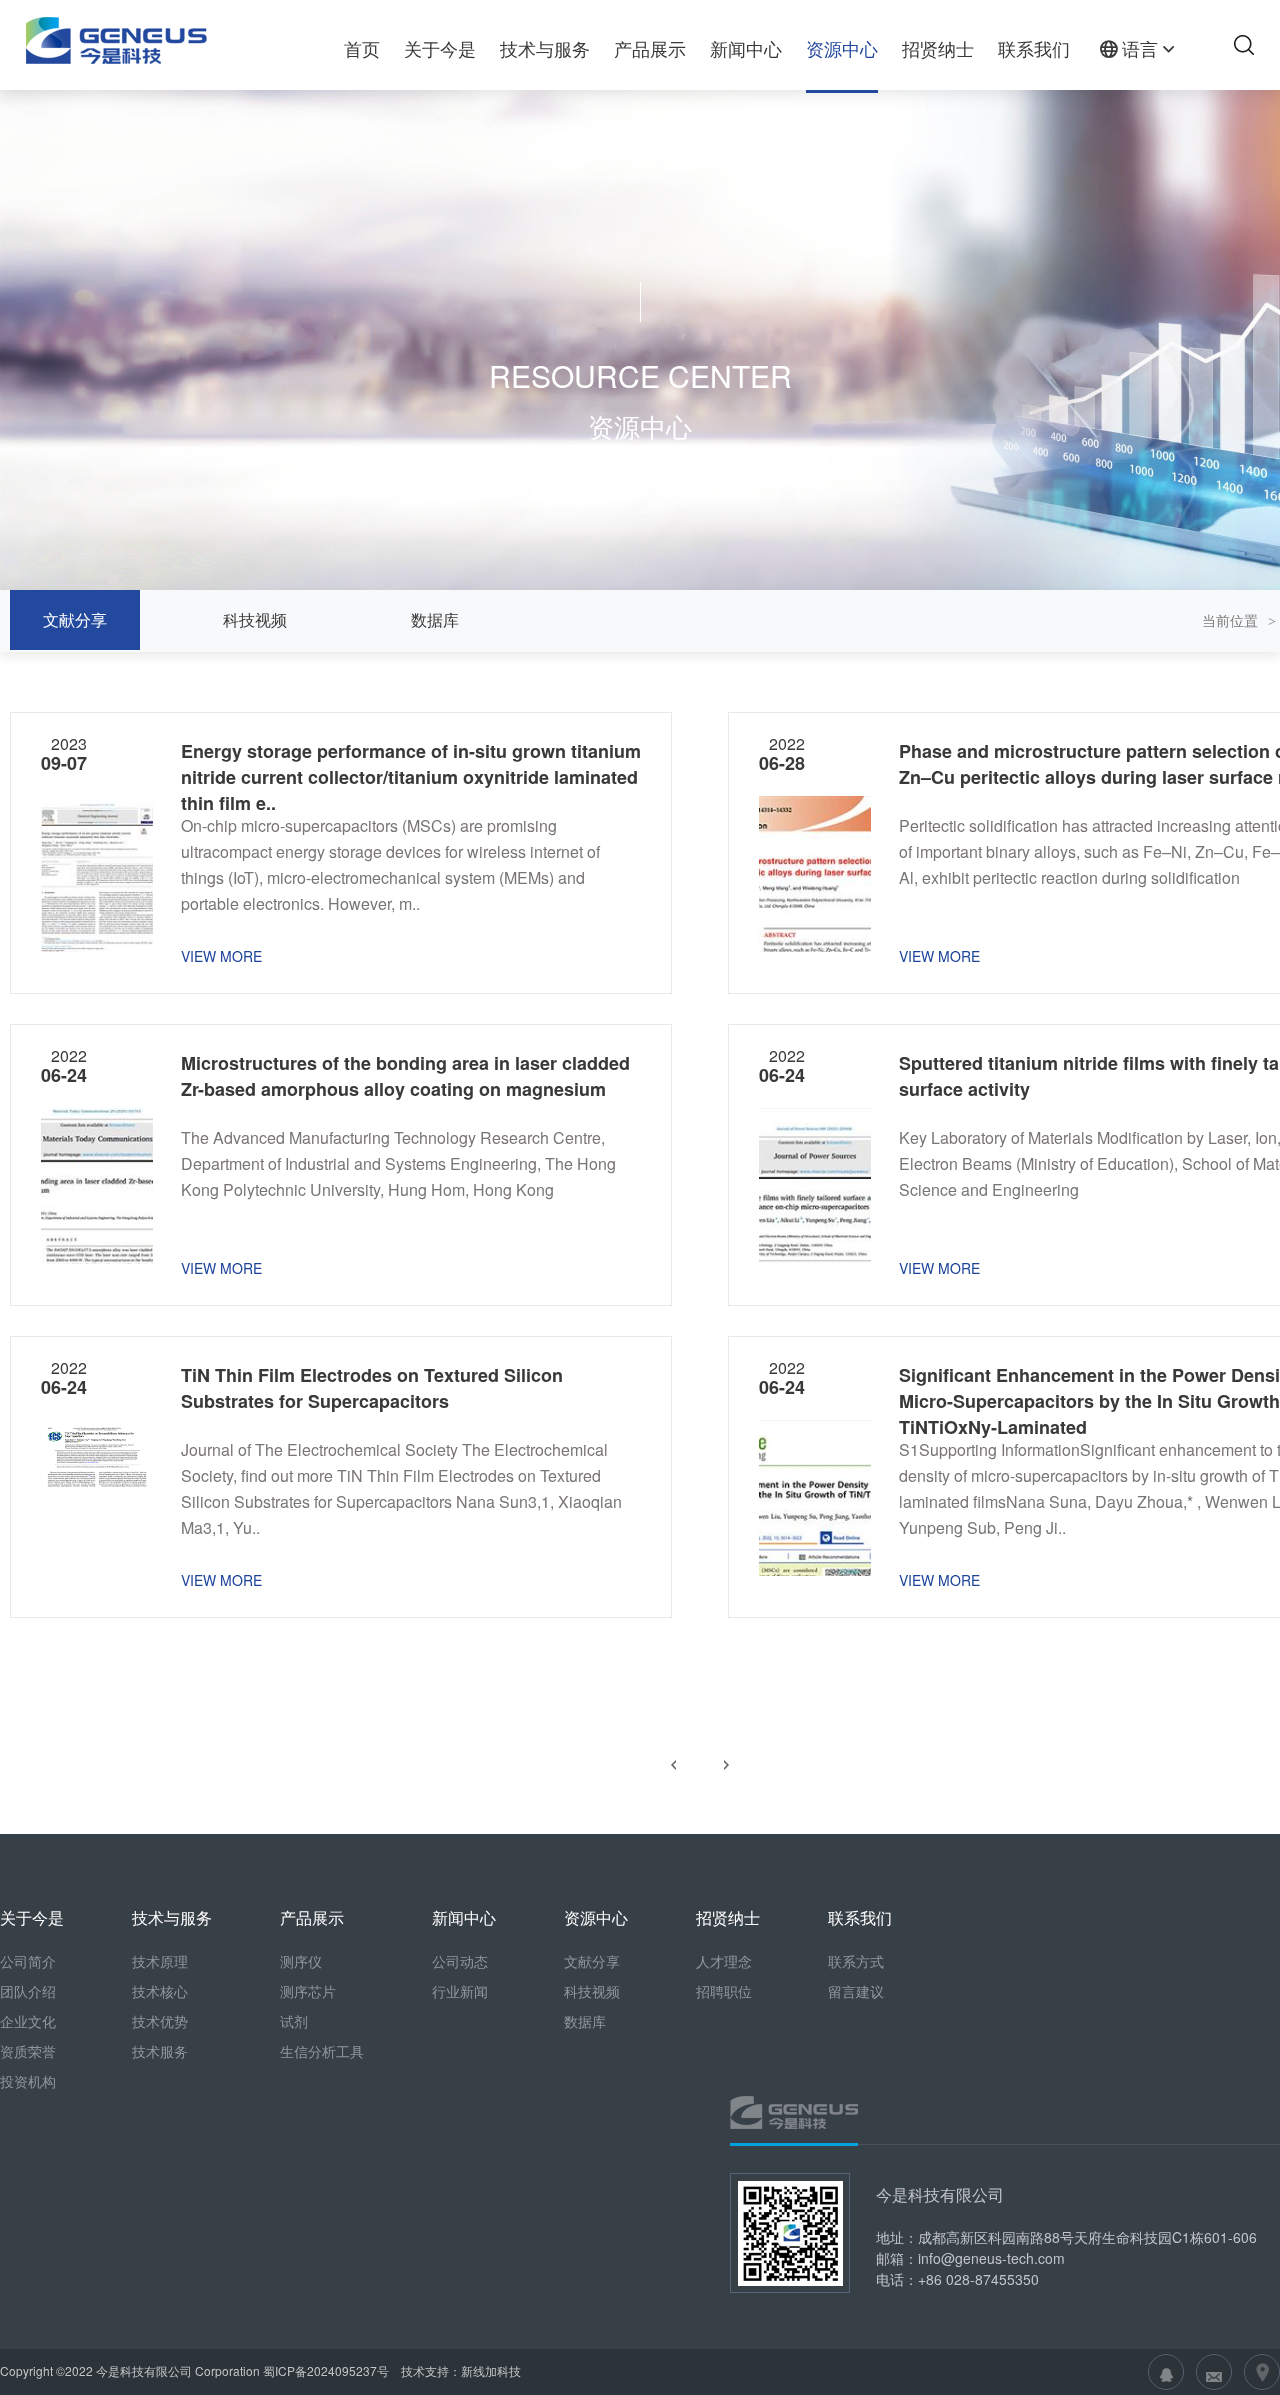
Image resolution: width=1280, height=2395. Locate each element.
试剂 (294, 2021)
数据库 (435, 619)
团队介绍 (28, 1991)
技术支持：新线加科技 (459, 2370)
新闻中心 (746, 48)
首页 (362, 48)
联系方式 (856, 1961)
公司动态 (460, 1961)
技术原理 (160, 1961)
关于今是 (440, 48)
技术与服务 (545, 48)
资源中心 (842, 48)
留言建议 (856, 1991)
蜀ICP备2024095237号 (326, 2370)
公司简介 (28, 1961)
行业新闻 (460, 1991)
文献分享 (75, 619)
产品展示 (650, 48)
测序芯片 (308, 1991)
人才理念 (724, 1961)
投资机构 (28, 2081)
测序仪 (301, 1961)
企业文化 (28, 2021)
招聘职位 (724, 1991)
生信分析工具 (322, 2051)
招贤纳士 (938, 48)
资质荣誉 (28, 2051)
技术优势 (160, 2021)
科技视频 (255, 619)
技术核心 (160, 1991)
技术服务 (160, 2051)
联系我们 (1034, 48)
